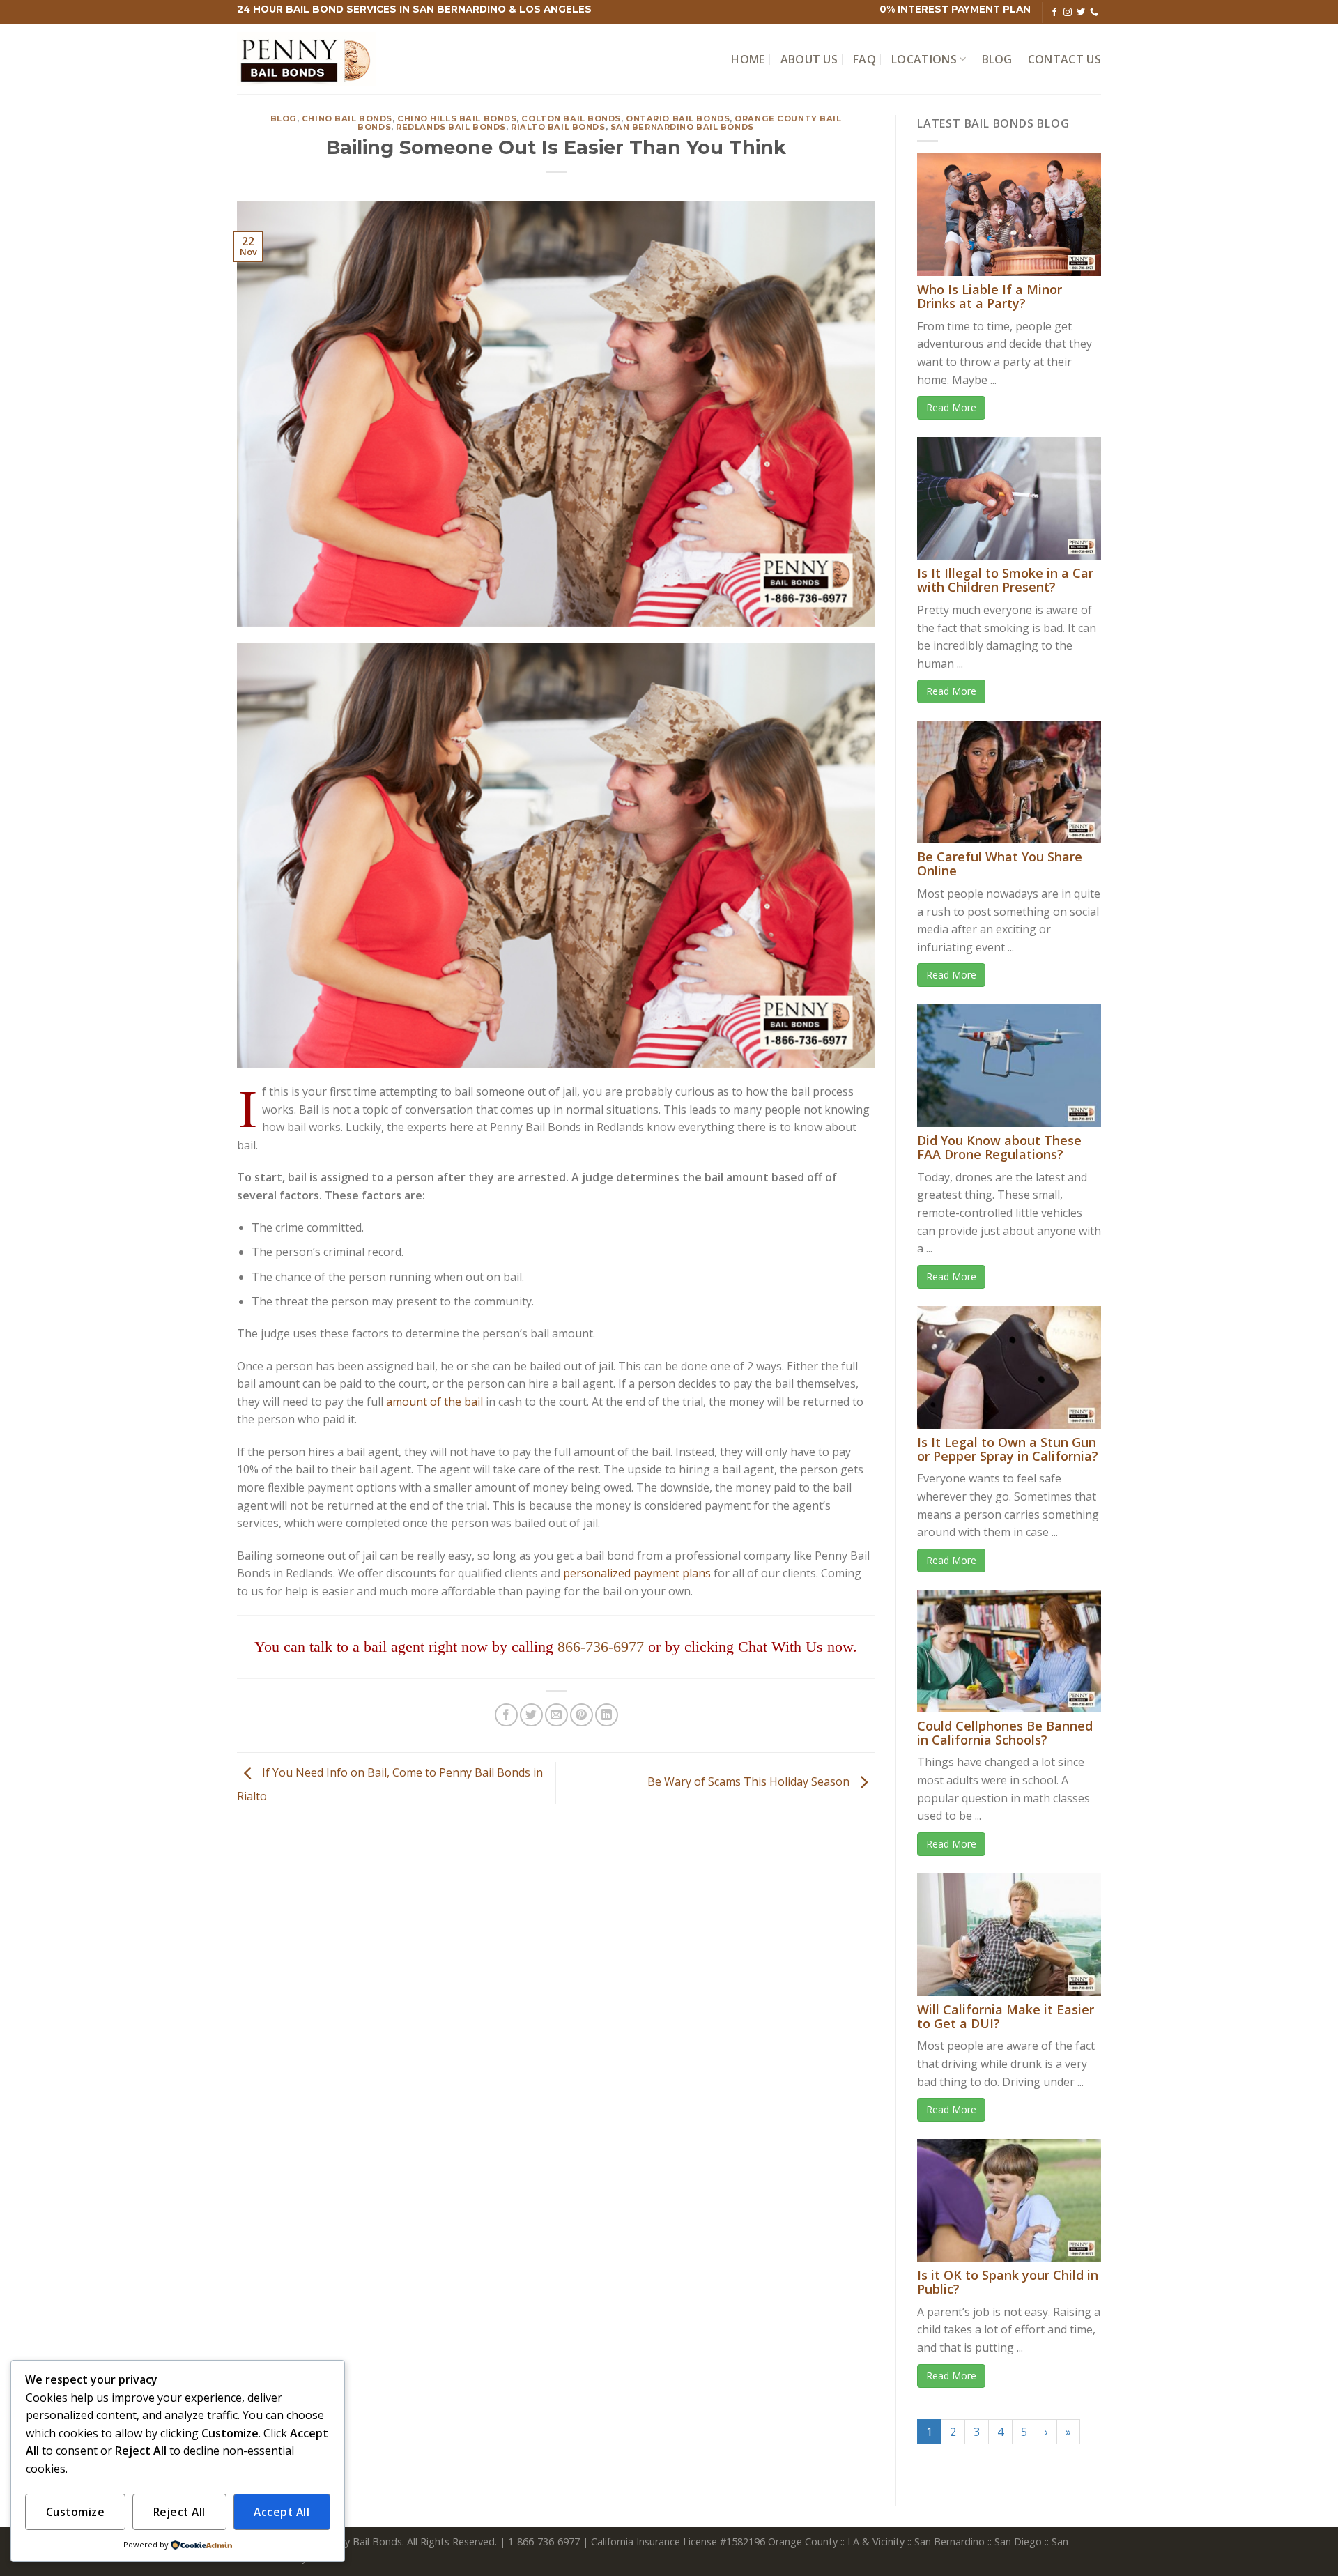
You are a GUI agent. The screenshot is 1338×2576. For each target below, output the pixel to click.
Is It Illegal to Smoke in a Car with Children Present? (1005, 580)
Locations (924, 59)
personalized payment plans (637, 1573)
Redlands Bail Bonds (451, 127)
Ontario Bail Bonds (678, 118)
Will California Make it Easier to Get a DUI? (1006, 2016)
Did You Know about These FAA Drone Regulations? (999, 1147)
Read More (951, 407)
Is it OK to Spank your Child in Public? (1008, 2282)
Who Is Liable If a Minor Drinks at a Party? (990, 296)
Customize (75, 2512)
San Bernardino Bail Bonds (682, 127)
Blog (997, 59)
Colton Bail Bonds (571, 118)
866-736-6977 (601, 1647)
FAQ (864, 59)
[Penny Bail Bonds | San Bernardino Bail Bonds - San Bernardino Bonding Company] (307, 60)
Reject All (179, 2512)
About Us (809, 59)
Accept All (282, 2512)
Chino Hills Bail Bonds (457, 118)
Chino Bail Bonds (347, 118)
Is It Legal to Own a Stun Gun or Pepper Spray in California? (1008, 1449)
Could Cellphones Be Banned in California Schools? (1005, 1733)
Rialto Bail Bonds (558, 127)
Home (748, 59)
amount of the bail (435, 1402)
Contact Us (1064, 59)
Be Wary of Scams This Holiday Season (750, 1782)
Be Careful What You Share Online (1000, 864)
